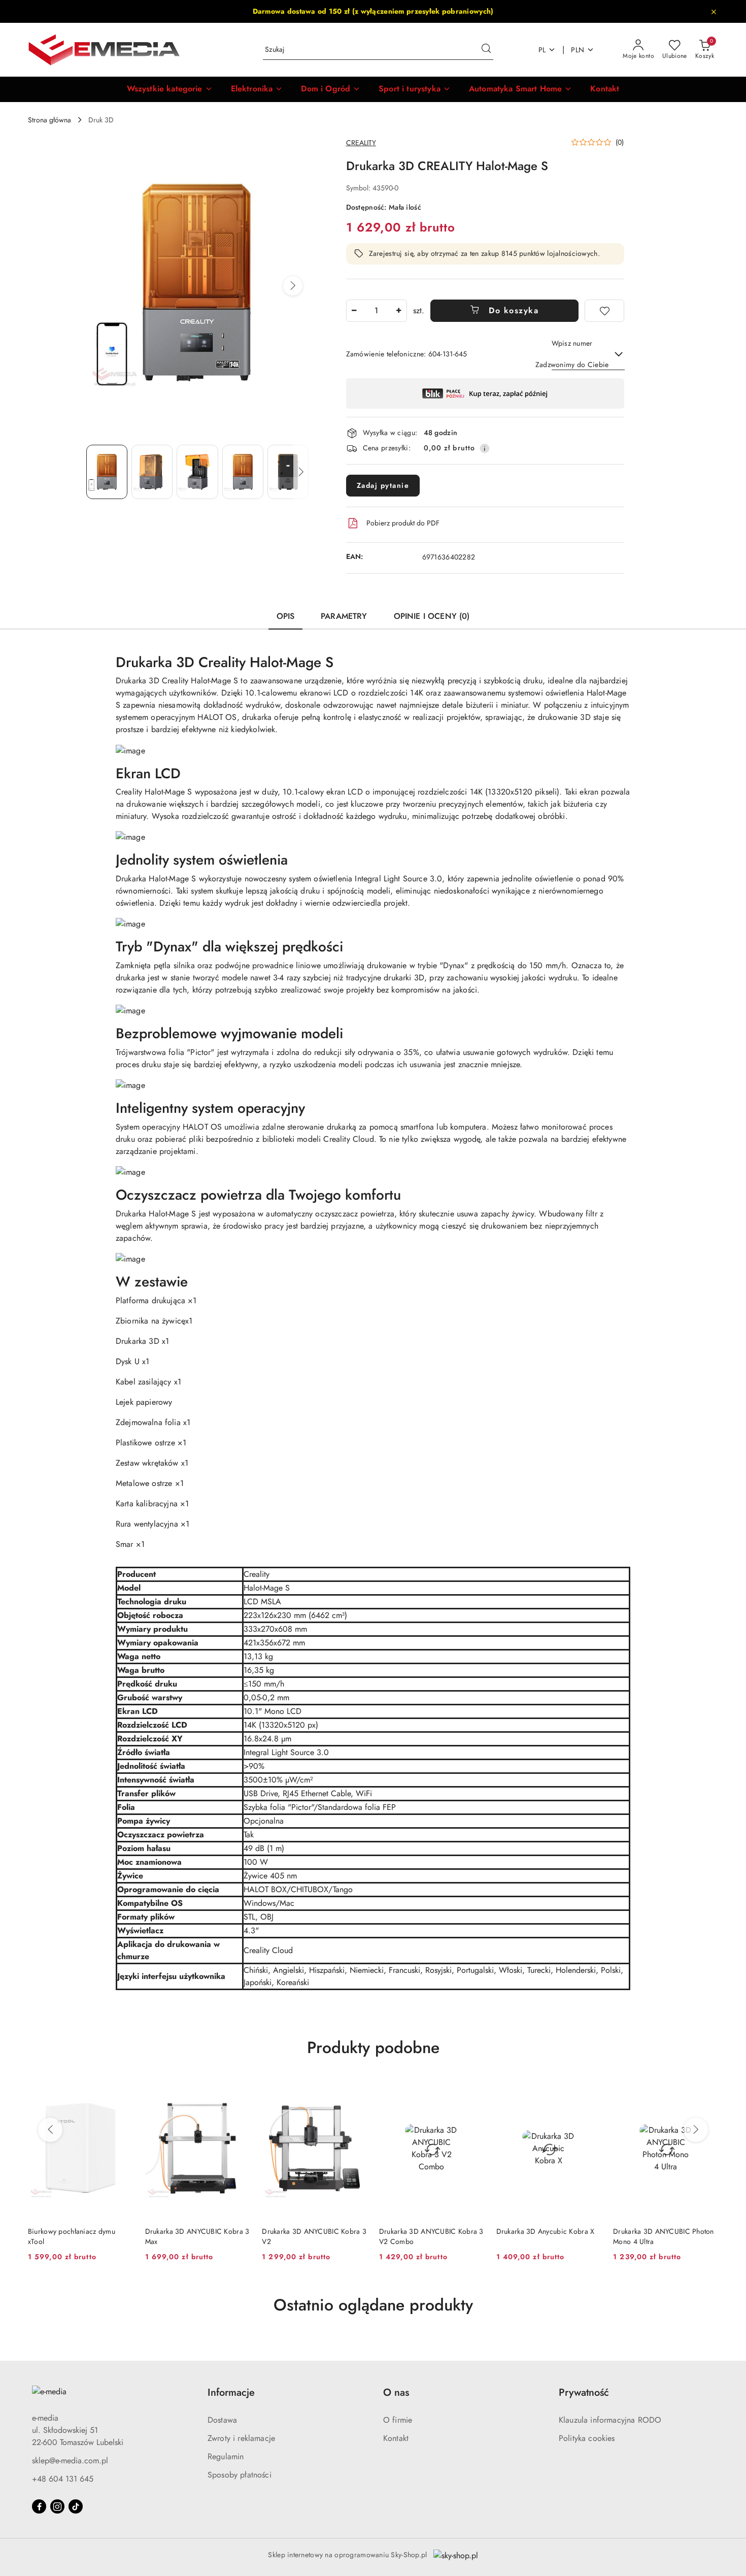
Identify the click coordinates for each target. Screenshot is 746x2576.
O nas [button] (396, 2392)
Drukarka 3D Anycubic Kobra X (546, 2231)
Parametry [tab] (344, 616)
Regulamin (226, 2456)
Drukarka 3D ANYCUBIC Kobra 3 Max (197, 2236)
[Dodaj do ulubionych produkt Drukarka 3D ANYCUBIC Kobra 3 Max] (238, 2090)
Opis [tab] (286, 616)
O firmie (398, 2420)
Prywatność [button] (584, 2392)
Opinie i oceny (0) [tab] (432, 616)
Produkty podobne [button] (373, 2047)
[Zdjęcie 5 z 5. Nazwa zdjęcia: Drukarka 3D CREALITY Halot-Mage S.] (288, 472)
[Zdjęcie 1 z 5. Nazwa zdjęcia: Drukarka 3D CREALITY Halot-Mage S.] (107, 472)
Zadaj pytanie (383, 485)
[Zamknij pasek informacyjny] (714, 12)
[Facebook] (39, 2506)
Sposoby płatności (240, 2475)
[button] (170, 89)
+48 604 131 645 (63, 2479)
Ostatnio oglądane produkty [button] (373, 2305)
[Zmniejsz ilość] (354, 311)
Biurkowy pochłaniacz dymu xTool (72, 2236)
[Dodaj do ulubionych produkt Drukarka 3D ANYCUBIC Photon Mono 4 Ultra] (706, 2090)
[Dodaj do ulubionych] (604, 311)
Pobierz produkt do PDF (403, 523)
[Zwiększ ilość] (399, 311)
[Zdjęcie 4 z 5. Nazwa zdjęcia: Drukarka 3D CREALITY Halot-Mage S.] (243, 472)
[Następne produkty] (696, 2130)
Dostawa (222, 2420)
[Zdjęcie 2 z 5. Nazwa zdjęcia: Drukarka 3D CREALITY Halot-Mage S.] (152, 472)
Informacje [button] (231, 2392)
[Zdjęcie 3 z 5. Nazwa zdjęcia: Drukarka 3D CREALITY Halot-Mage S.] (197, 472)
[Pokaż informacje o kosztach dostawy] (485, 448)
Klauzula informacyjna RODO (610, 2420)
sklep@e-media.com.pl (70, 2461)
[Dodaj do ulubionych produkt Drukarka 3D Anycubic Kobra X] (589, 2090)
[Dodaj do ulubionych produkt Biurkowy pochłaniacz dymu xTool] (121, 2090)
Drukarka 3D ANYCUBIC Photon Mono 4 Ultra (664, 2236)
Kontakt (396, 2438)
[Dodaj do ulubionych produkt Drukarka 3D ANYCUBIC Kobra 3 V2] (355, 2090)
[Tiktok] (76, 2506)
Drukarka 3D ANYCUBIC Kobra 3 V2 (314, 2236)
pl (542, 50)
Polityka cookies (587, 2438)
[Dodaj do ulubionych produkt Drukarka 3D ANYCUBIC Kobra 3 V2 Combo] (472, 2090)
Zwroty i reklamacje (241, 2438)
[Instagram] (57, 2506)
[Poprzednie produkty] (50, 2130)
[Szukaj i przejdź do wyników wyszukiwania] (486, 50)
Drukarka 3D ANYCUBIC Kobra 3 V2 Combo (431, 2236)
